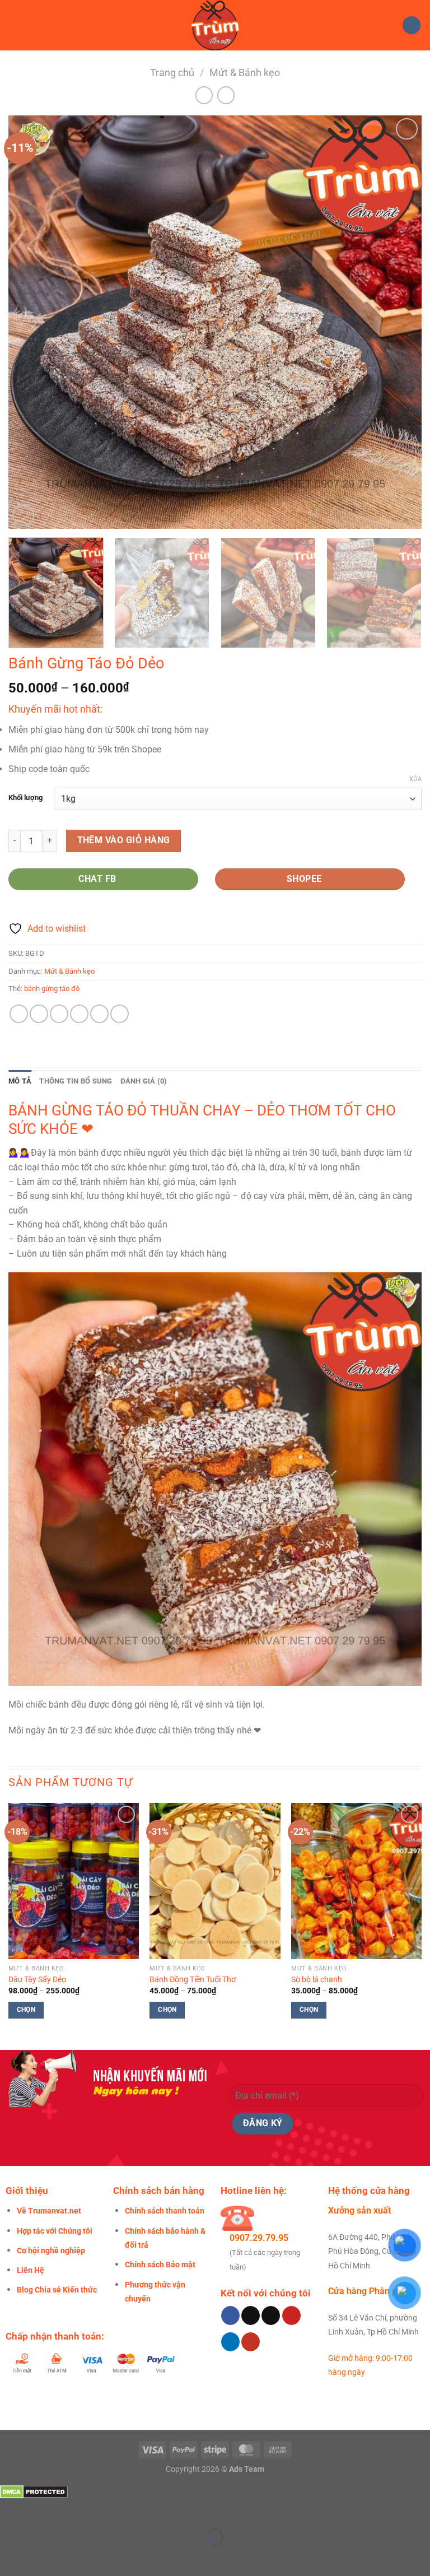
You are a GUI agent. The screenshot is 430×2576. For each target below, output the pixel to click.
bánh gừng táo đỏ (52, 989)
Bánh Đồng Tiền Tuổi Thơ (193, 1980)
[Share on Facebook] (39, 1014)
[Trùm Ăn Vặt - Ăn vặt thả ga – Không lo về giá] (215, 25)
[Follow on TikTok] (251, 2315)
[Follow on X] (271, 2315)
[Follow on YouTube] (251, 2342)
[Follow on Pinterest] (291, 2315)
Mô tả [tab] (20, 1081)
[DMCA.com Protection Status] (34, 2491)
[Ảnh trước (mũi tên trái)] (11, 2557)
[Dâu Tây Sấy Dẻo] (74, 1881)
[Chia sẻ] (76, 2510)
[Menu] (15, 25)
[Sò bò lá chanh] (356, 1881)
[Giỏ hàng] (412, 25)
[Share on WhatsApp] (19, 1014)
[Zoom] (23, 515)
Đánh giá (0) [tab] (144, 1081)
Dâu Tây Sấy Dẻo (37, 1980)
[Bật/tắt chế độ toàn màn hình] (44, 2510)
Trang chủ (172, 73)
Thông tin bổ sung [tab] (76, 1081)
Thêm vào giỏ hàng (124, 840)
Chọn (26, 2010)
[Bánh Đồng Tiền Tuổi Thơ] (215, 1881)
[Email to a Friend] (79, 1014)
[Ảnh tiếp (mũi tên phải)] (44, 2557)
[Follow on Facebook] (230, 2315)
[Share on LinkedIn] (120, 1014)
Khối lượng (25, 798)
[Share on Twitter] (59, 1014)
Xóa (415, 779)
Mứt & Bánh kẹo (245, 73)
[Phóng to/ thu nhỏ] (11, 2510)
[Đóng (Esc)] (109, 2510)
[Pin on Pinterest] (99, 1014)
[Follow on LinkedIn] (230, 2342)
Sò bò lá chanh (317, 1980)
